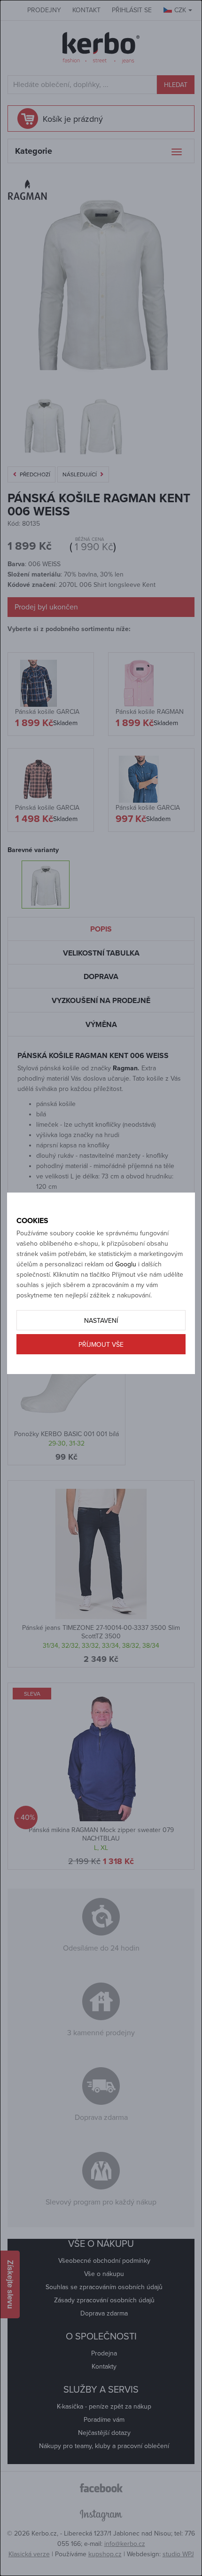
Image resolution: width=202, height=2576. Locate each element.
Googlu (126, 1264)
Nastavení (101, 1321)
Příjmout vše (101, 1345)
